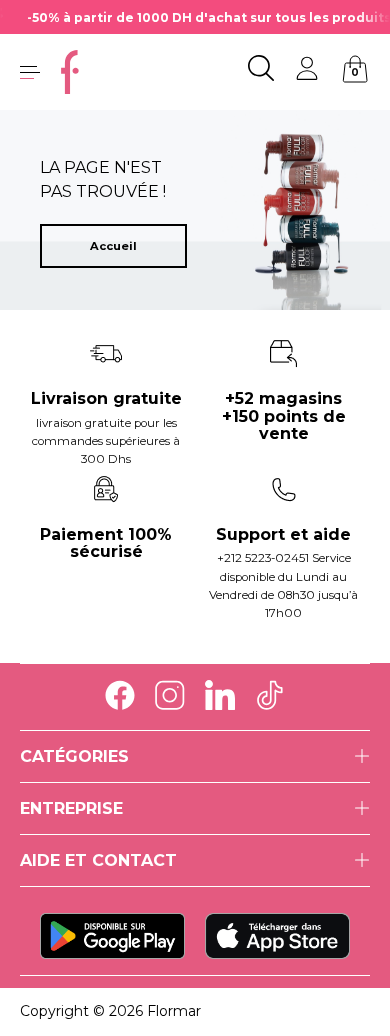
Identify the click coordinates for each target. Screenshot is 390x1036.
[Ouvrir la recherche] (261, 72)
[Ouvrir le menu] (30, 72)
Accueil (113, 246)
